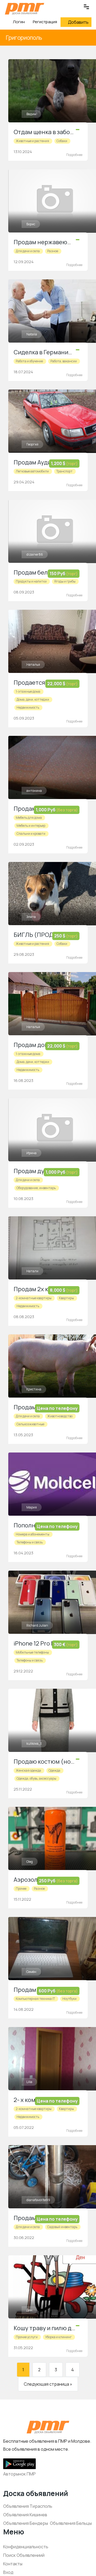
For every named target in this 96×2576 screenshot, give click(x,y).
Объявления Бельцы (71, 2523)
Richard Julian (37, 1625)
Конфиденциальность (26, 2547)
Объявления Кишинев (25, 2515)
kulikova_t (34, 1744)
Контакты (13, 2564)
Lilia (29, 2082)
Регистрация (45, 22)
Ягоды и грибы (65, 581)
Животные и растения (32, 141)
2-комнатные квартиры (34, 1298)
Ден (29, 2310)
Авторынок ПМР (19, 2474)
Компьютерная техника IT (35, 1999)
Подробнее (74, 155)
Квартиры (66, 1298)
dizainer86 (35, 554)
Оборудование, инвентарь (36, 1188)
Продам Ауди (32, 462)
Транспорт (64, 471)
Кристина (34, 1389)
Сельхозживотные (30, 1424)
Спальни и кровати (31, 834)
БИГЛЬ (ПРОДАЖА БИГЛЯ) (52, 935)
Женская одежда (28, 1770)
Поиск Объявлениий (24, 2555)
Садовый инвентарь (62, 2227)
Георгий (32, 444)
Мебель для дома (29, 818)
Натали (32, 1271)
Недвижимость (28, 707)
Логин (18, 22)
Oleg (30, 1862)
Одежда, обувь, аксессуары (36, 1778)
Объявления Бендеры (26, 2523)
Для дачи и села (28, 251)
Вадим (31, 114)
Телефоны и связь (30, 1542)
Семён (31, 1972)
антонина (34, 791)
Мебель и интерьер (31, 826)
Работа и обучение (29, 361)
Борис (31, 224)
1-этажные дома (28, 691)
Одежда (54, 1770)
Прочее (21, 1889)
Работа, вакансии (64, 361)
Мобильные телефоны (32, 1652)
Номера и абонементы (33, 1534)
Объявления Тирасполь (28, 2506)
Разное (53, 251)
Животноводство (60, 1416)
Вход (8, 2572)
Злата (31, 917)
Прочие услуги (27, 2337)
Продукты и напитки (31, 581)
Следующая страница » (48, 2384)
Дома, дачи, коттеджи (33, 699)
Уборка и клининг (58, 2337)
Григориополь (24, 38)
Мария (32, 1507)
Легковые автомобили (32, 471)
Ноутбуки (69, 1999)
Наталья (33, 665)
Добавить (78, 22)
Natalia (32, 334)
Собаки (62, 141)
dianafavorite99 (38, 2200)
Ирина (31, 1153)
